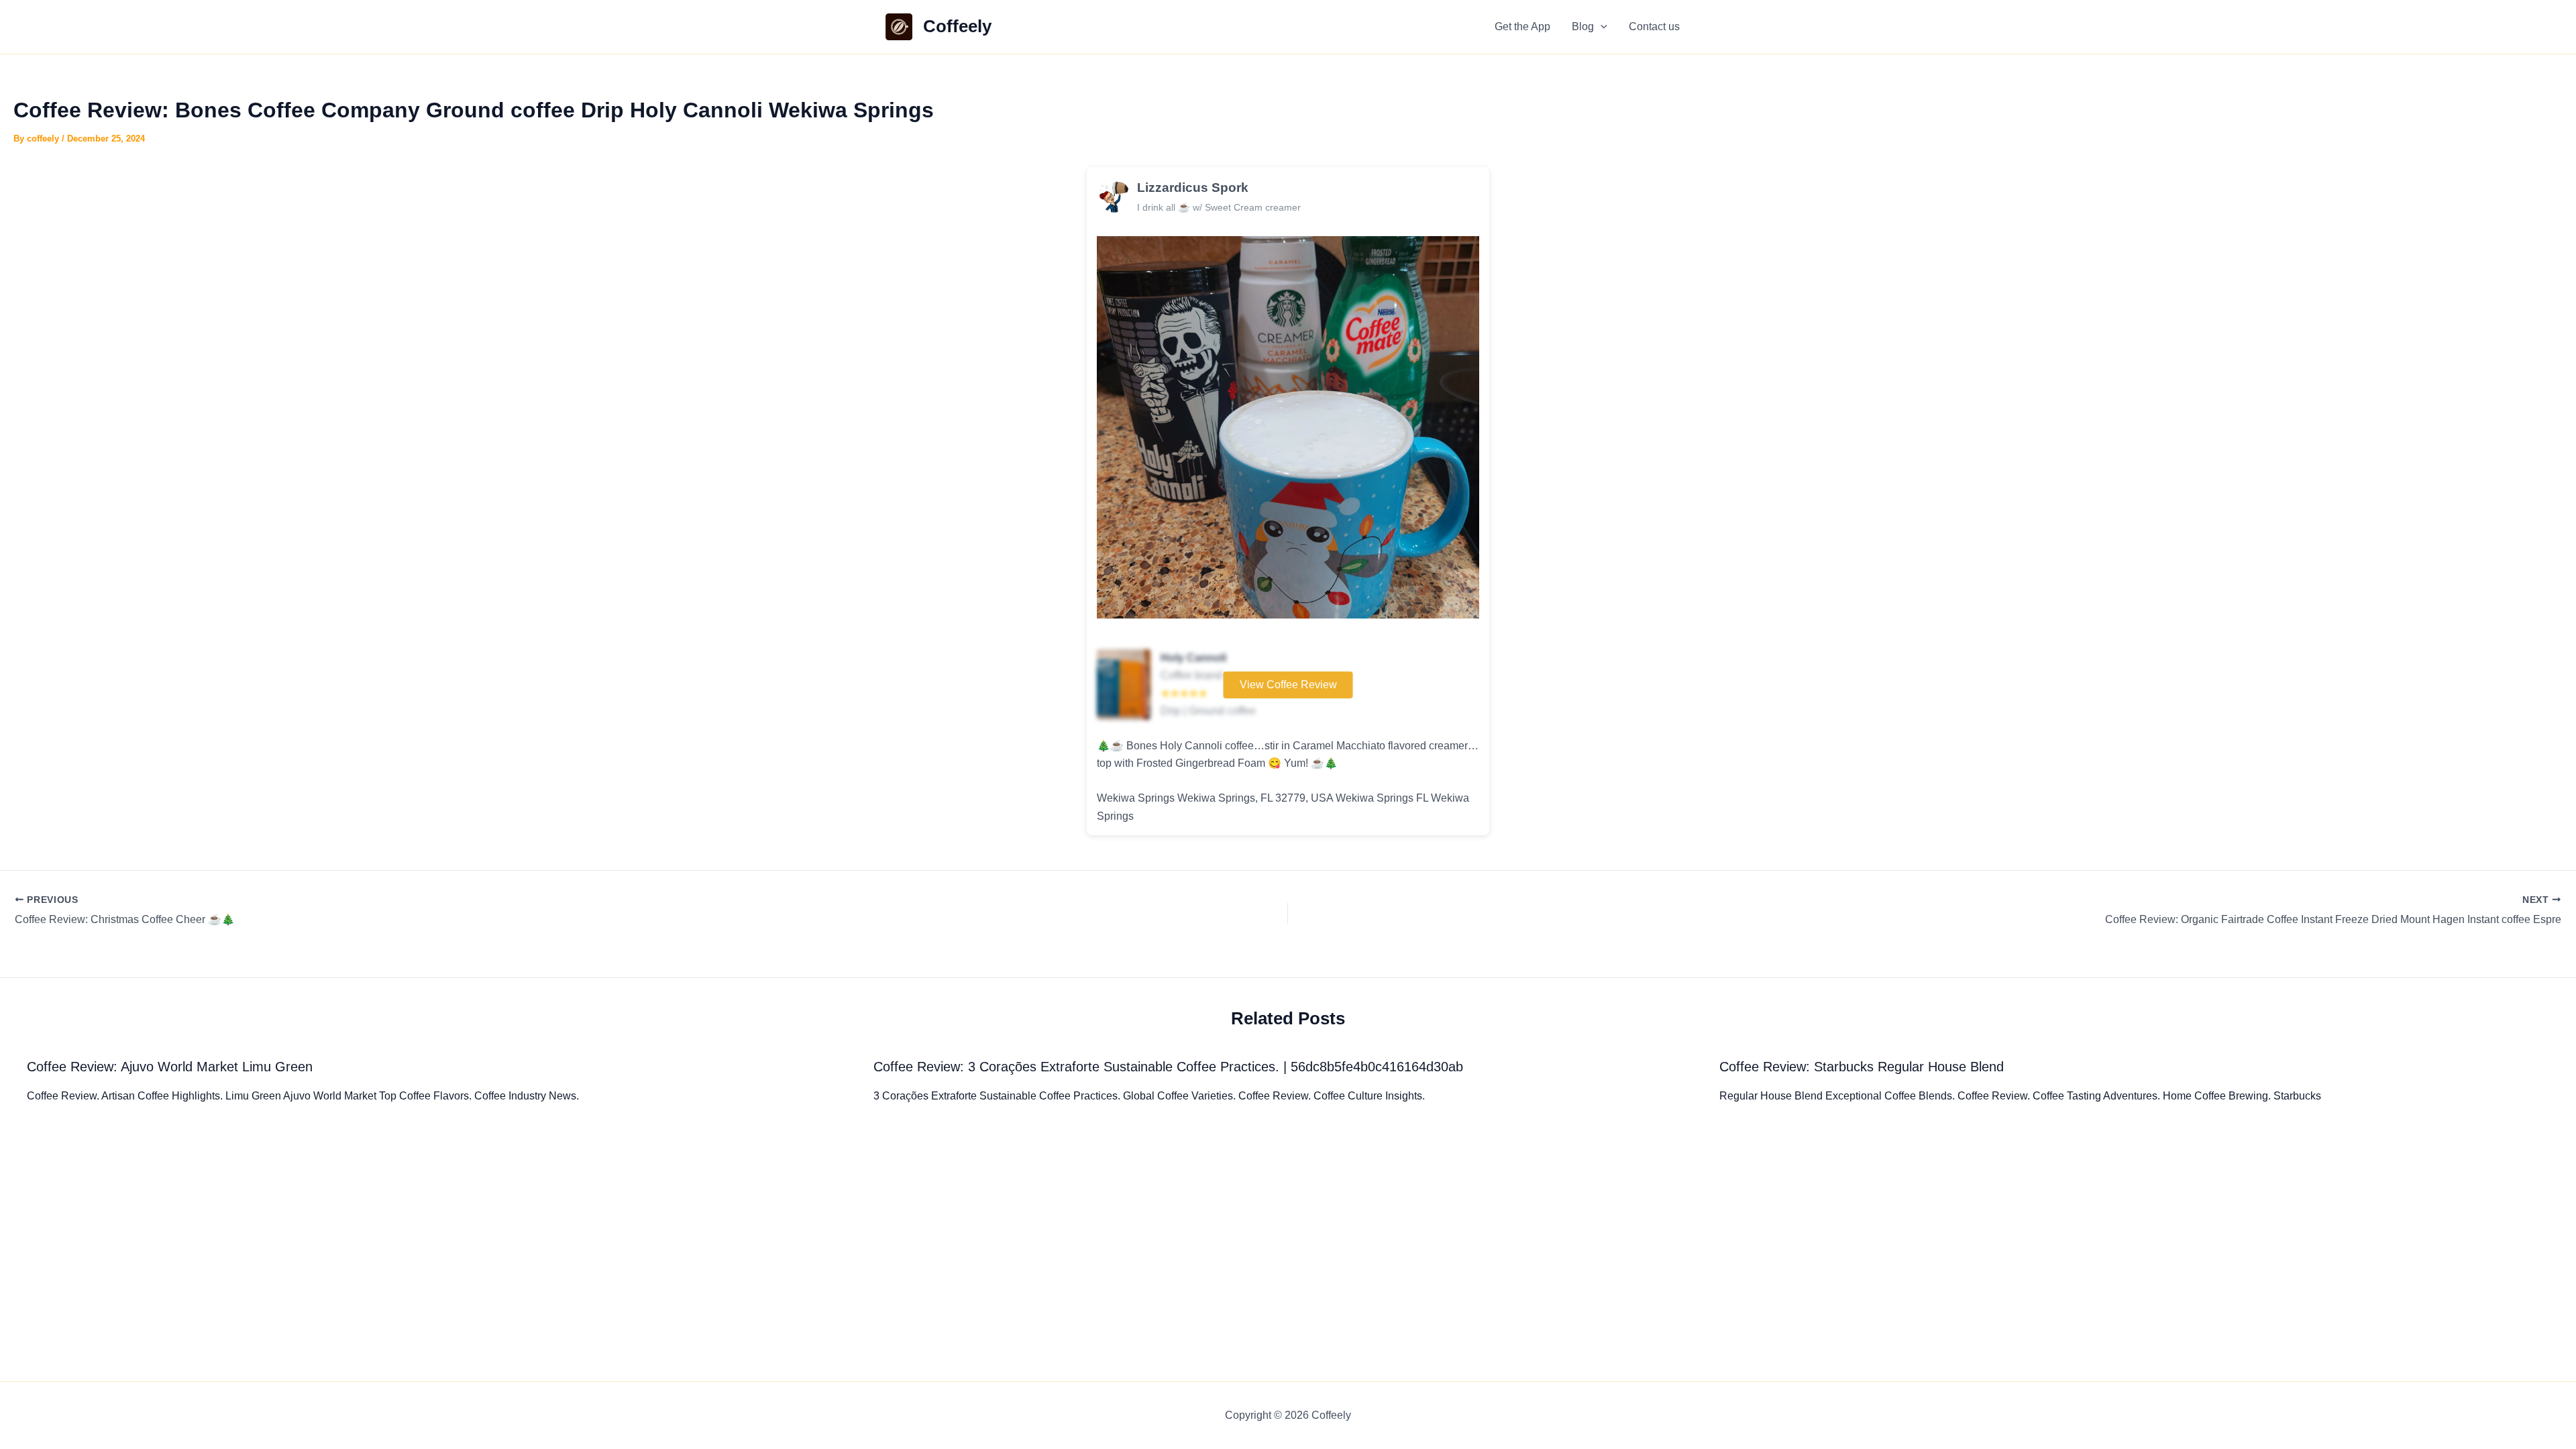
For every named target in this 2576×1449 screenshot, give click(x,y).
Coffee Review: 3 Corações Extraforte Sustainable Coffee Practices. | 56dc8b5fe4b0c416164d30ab (1168, 1067)
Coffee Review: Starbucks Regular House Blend (1862, 1067)
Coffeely (957, 26)
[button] (1601, 27)
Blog (1583, 26)
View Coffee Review (1288, 685)
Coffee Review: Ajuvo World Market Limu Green (170, 1067)
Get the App (1522, 26)
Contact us (1654, 26)
